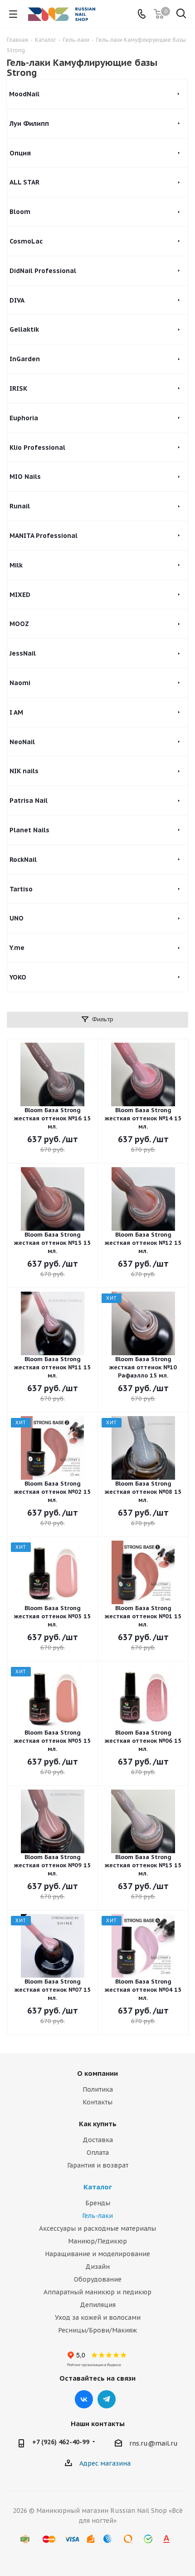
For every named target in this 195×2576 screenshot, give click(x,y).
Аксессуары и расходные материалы (97, 2228)
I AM (16, 712)
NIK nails (24, 771)
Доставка (98, 2140)
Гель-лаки (97, 2216)
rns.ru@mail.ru (154, 2443)
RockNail (23, 860)
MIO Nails (25, 477)
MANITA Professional (44, 536)
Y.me (17, 948)
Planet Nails (29, 830)
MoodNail (24, 94)
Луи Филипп (29, 124)
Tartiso (21, 889)
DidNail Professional (43, 271)
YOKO (18, 977)
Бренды (98, 2203)
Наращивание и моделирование (97, 2254)
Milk (16, 565)
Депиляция (98, 2305)
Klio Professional (37, 448)
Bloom (20, 212)
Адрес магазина (105, 2463)
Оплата (98, 2153)
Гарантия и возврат (98, 2165)
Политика (98, 2089)
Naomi (20, 683)
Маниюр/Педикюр (97, 2241)
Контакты (97, 2102)
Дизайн (97, 2267)
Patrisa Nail (29, 801)
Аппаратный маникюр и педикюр (97, 2292)
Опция (20, 153)
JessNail (23, 653)
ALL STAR (24, 182)
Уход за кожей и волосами (98, 2317)
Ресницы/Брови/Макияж (97, 2330)
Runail (20, 506)
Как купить (98, 2124)
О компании (97, 2073)
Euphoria (24, 418)
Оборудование (98, 2279)
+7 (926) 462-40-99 (61, 2442)
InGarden (25, 359)
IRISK (18, 388)
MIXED (20, 595)
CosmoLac (26, 241)
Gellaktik (24, 329)
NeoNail (22, 742)
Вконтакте (84, 2399)
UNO (17, 918)
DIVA (17, 300)
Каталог (98, 2187)
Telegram (107, 2399)
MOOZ (19, 624)
